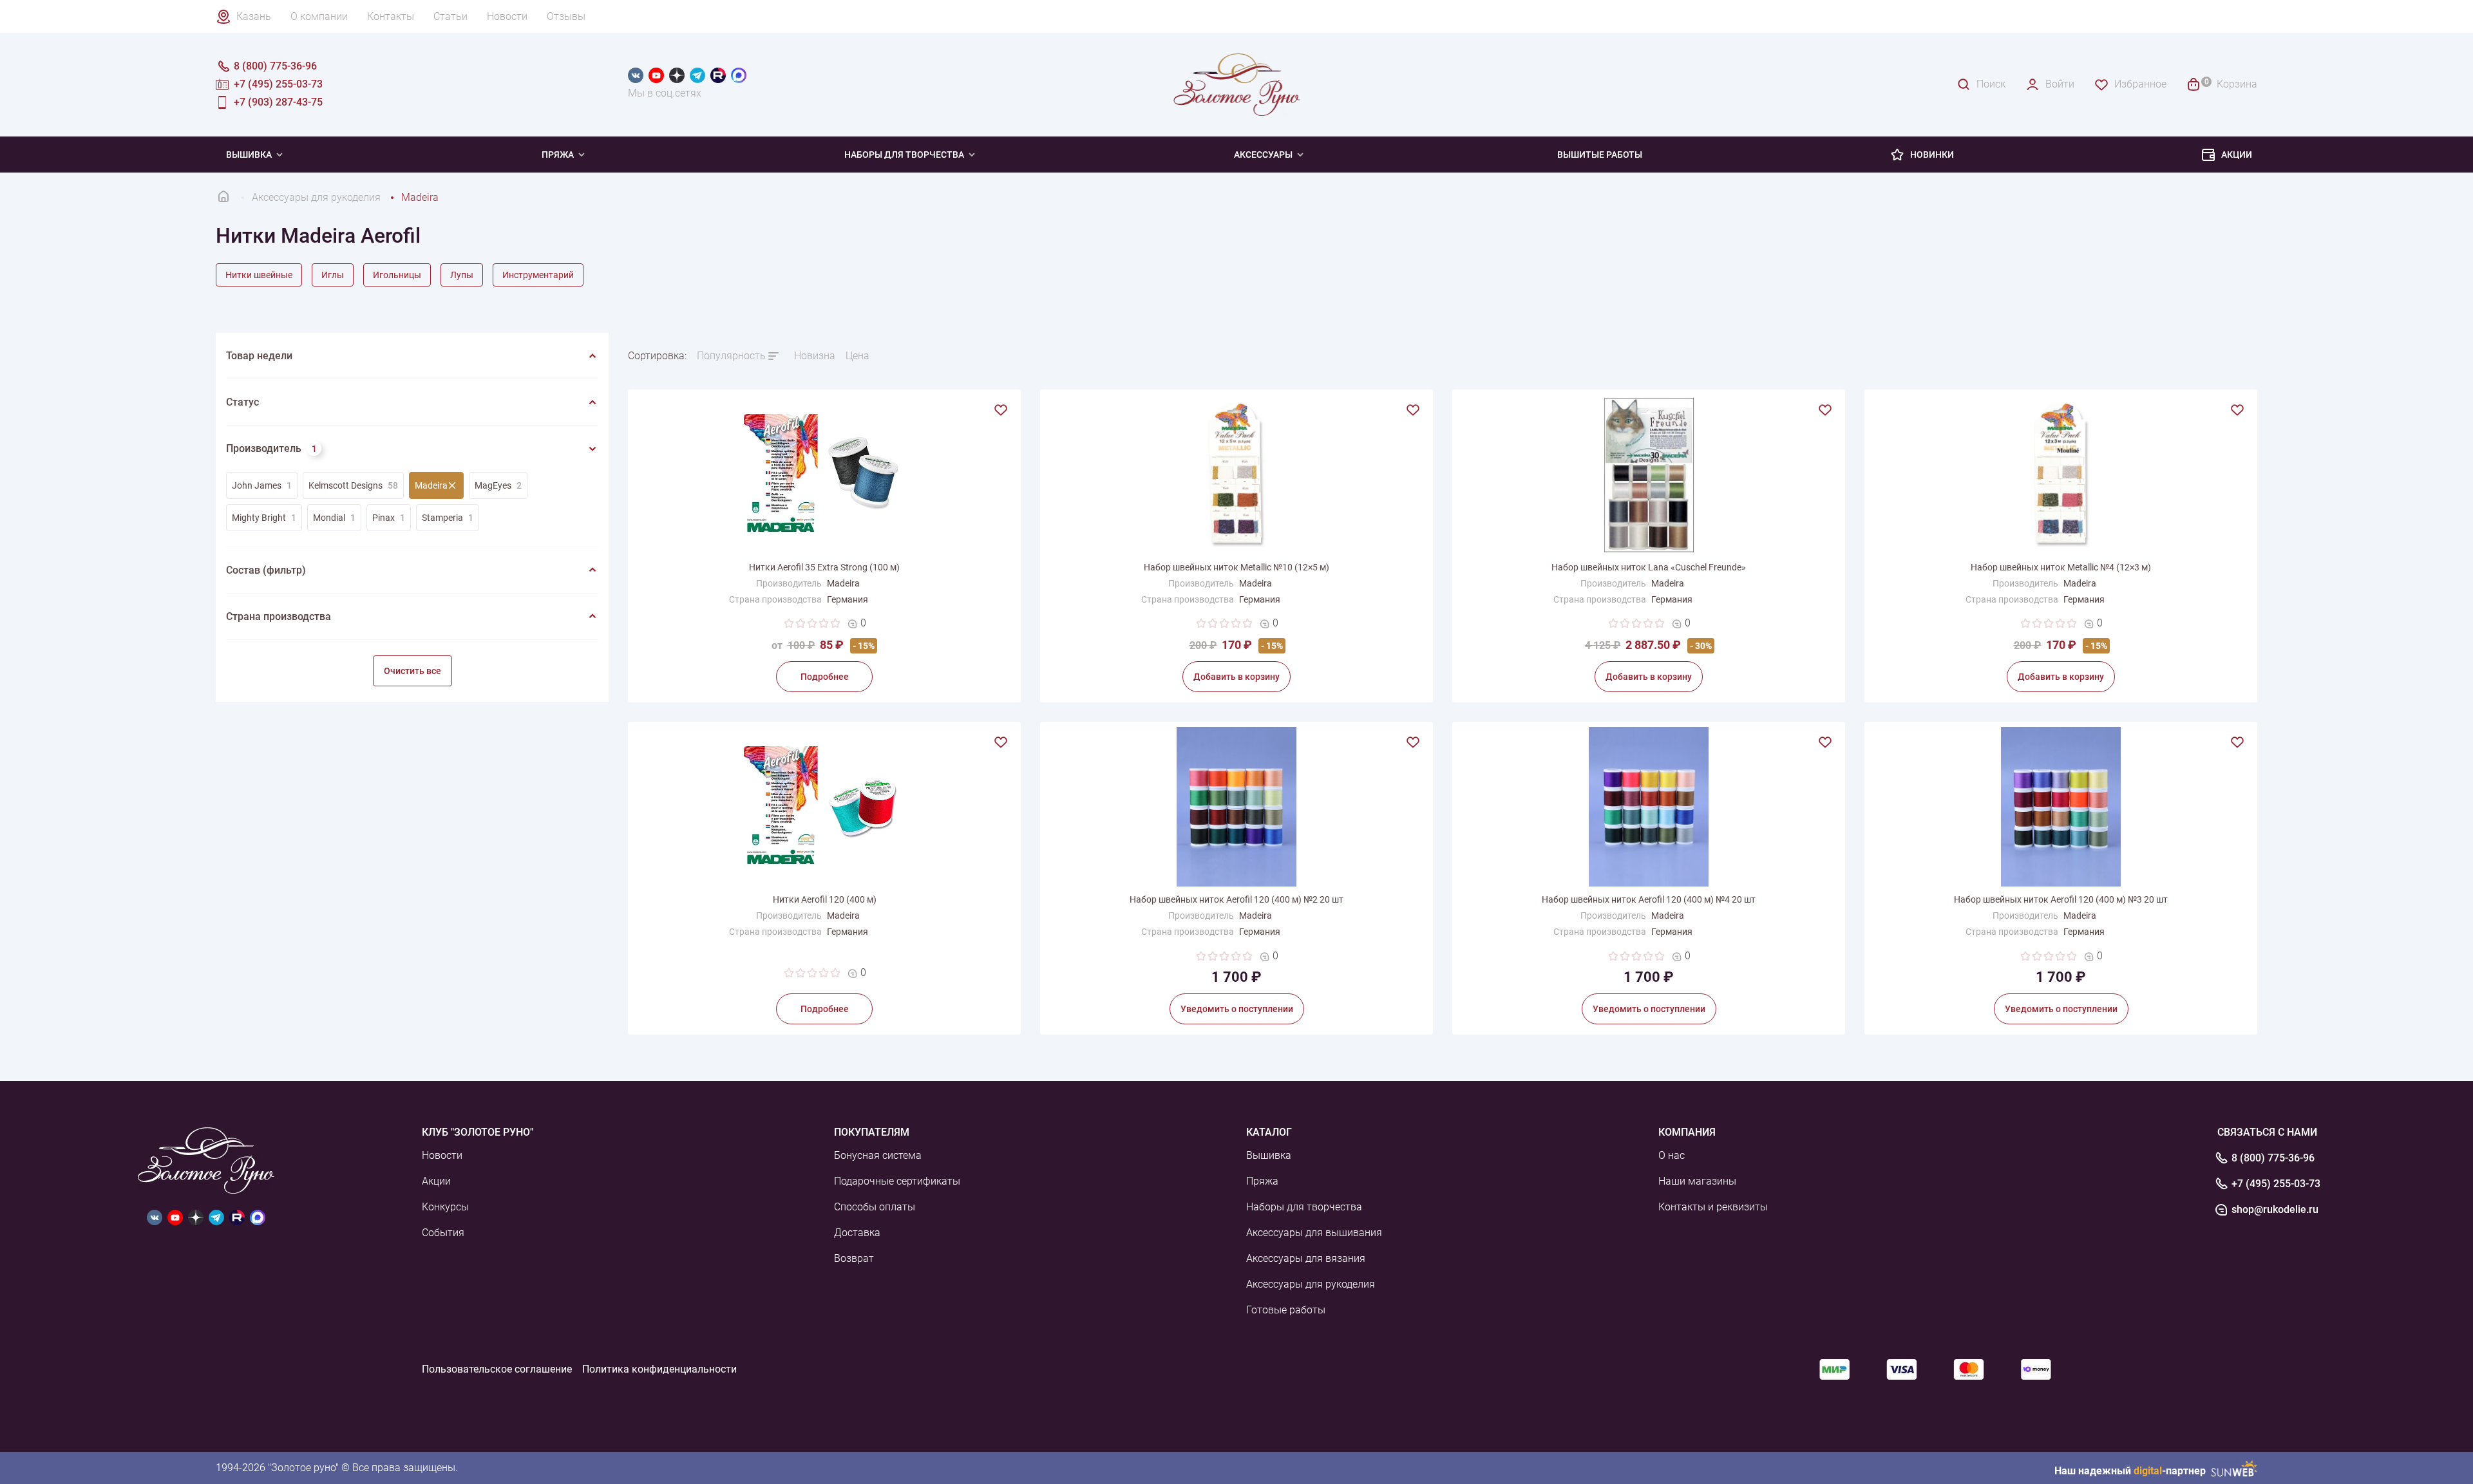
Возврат (854, 1258)
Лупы (462, 275)
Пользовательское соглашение (497, 1369)
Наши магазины (1697, 1181)
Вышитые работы (1600, 155)
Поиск (1991, 84)
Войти (2060, 84)
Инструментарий (538, 275)
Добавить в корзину (1236, 677)
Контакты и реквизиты (1713, 1207)
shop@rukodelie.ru (2275, 1210)
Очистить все (412, 671)
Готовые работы (1286, 1310)
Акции (2237, 155)
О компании (319, 16)
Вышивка (249, 155)
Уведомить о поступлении (1237, 1009)
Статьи (450, 16)
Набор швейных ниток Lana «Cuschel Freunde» (1649, 567)
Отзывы (566, 16)
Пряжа (558, 155)
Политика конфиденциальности (659, 1369)
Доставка (857, 1233)
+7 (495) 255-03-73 (2276, 1184)
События (443, 1233)
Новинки (1932, 155)
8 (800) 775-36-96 (2273, 1158)
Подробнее (825, 677)
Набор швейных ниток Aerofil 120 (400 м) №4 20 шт (1649, 899)
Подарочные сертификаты (897, 1181)
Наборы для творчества (904, 155)
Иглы (333, 275)
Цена (857, 356)
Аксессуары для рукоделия (1311, 1284)
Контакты (391, 16)
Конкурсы (445, 1207)
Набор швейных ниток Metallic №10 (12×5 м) (1236, 567)
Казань (254, 16)
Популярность (731, 356)
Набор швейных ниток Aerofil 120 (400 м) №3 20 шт (2061, 899)
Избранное (2140, 84)
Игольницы (397, 275)
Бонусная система (878, 1155)
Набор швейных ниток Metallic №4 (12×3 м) (2061, 567)
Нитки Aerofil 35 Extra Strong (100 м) (824, 567)
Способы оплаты (875, 1207)
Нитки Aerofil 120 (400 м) (825, 899)
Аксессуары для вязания (1306, 1258)
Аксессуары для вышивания (1314, 1233)
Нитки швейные (259, 275)
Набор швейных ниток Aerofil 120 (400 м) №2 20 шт (1236, 899)
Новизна (815, 356)
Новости (507, 16)
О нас (1672, 1155)
